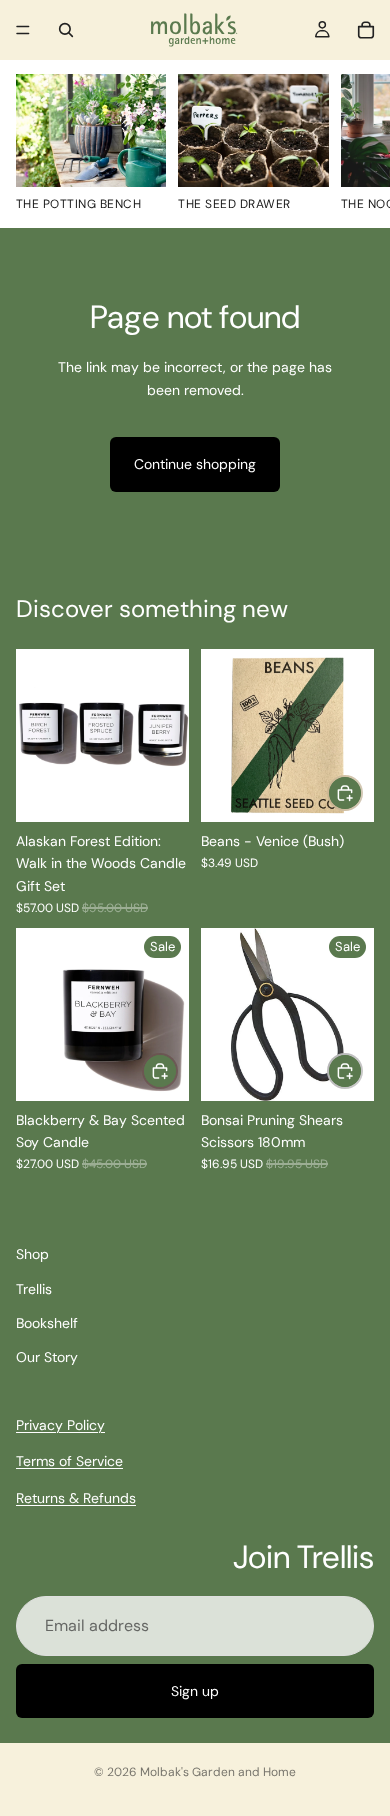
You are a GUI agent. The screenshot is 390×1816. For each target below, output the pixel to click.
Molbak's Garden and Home (218, 1772)
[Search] (66, 30)
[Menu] (23, 30)
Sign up (195, 1691)
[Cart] (366, 30)
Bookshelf (47, 1323)
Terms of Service (69, 1461)
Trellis (34, 1288)
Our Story (47, 1357)
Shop (32, 1254)
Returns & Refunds (76, 1497)
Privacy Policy (60, 1424)
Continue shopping (195, 464)
